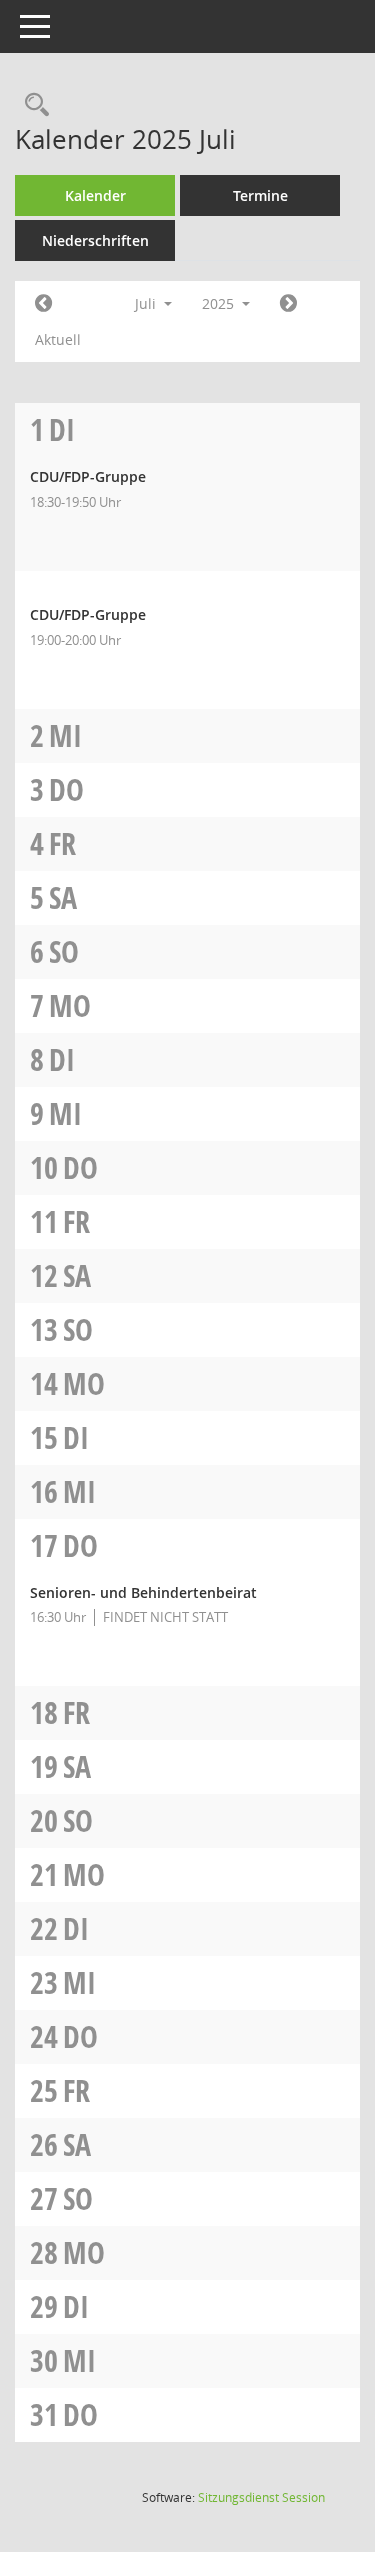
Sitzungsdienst (261, 2497)
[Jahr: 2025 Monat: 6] (43, 304)
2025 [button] (220, 303)
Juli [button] (147, 303)
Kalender (95, 195)
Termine (260, 195)
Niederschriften (95, 240)
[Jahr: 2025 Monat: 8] (288, 304)
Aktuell (58, 339)
